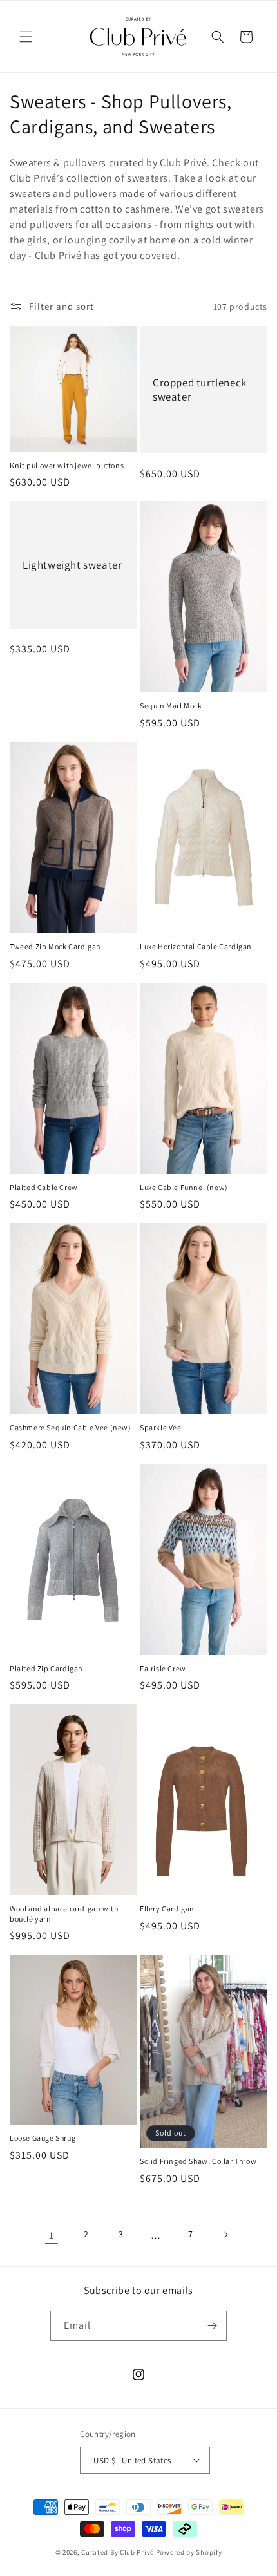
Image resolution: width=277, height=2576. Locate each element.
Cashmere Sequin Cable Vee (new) (71, 1427)
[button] (26, 37)
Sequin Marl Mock (171, 706)
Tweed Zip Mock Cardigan (55, 946)
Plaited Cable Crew (44, 1187)
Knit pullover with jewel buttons (67, 465)
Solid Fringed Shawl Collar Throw (198, 2161)
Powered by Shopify (189, 2552)
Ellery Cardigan (167, 1908)
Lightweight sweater (72, 565)
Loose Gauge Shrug (43, 2138)
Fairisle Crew (163, 1668)
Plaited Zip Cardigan (46, 1668)
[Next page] (225, 2235)
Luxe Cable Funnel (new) (184, 1187)
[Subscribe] (212, 2326)
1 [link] (52, 2235)
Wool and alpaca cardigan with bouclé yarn (64, 1914)
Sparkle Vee (161, 1427)
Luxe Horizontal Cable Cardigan (196, 946)
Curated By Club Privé (118, 2552)
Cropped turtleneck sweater (200, 390)
